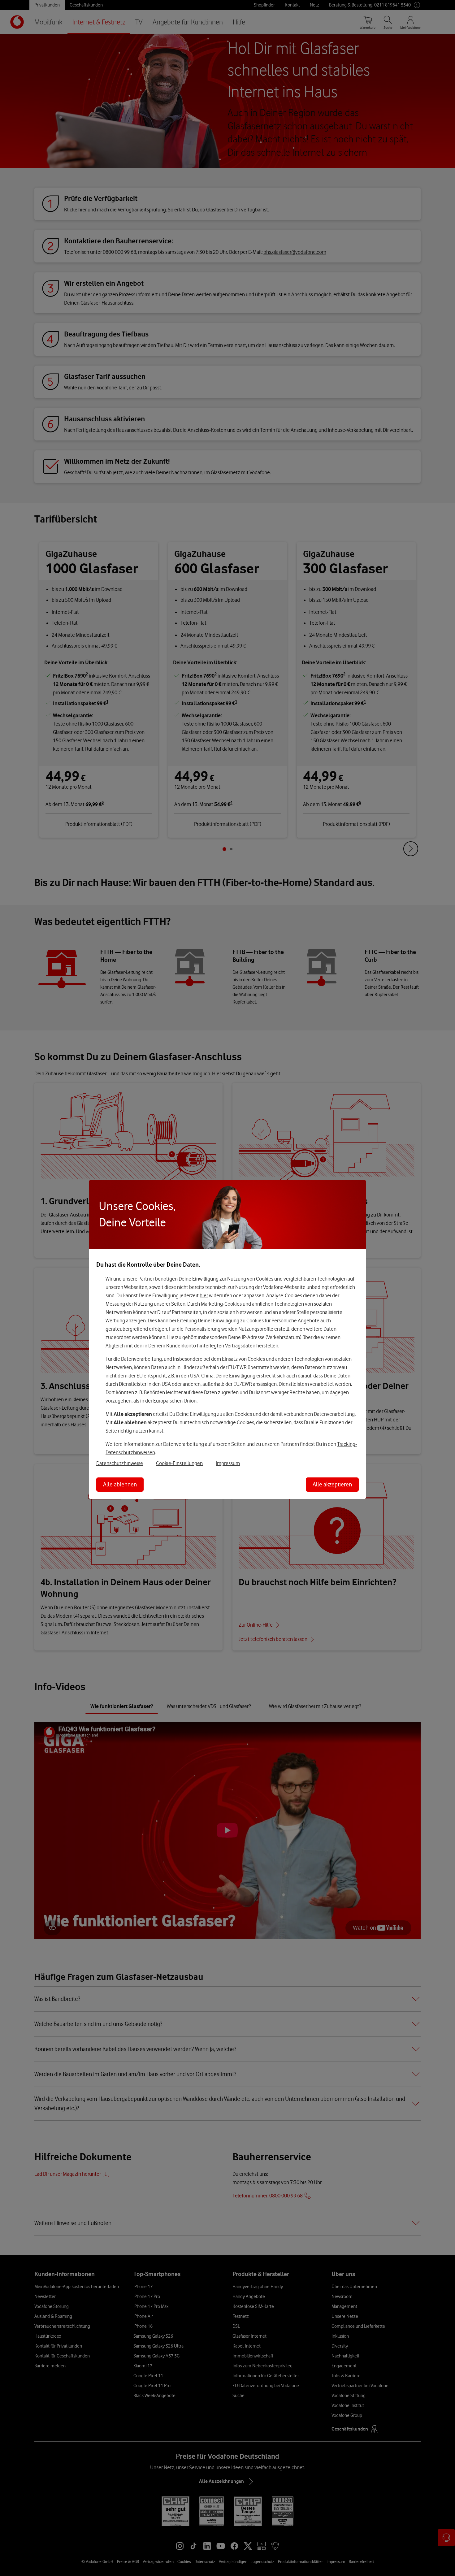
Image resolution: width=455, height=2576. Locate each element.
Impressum (228, 1463)
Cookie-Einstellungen (179, 1463)
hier (204, 1295)
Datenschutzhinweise (120, 1463)
